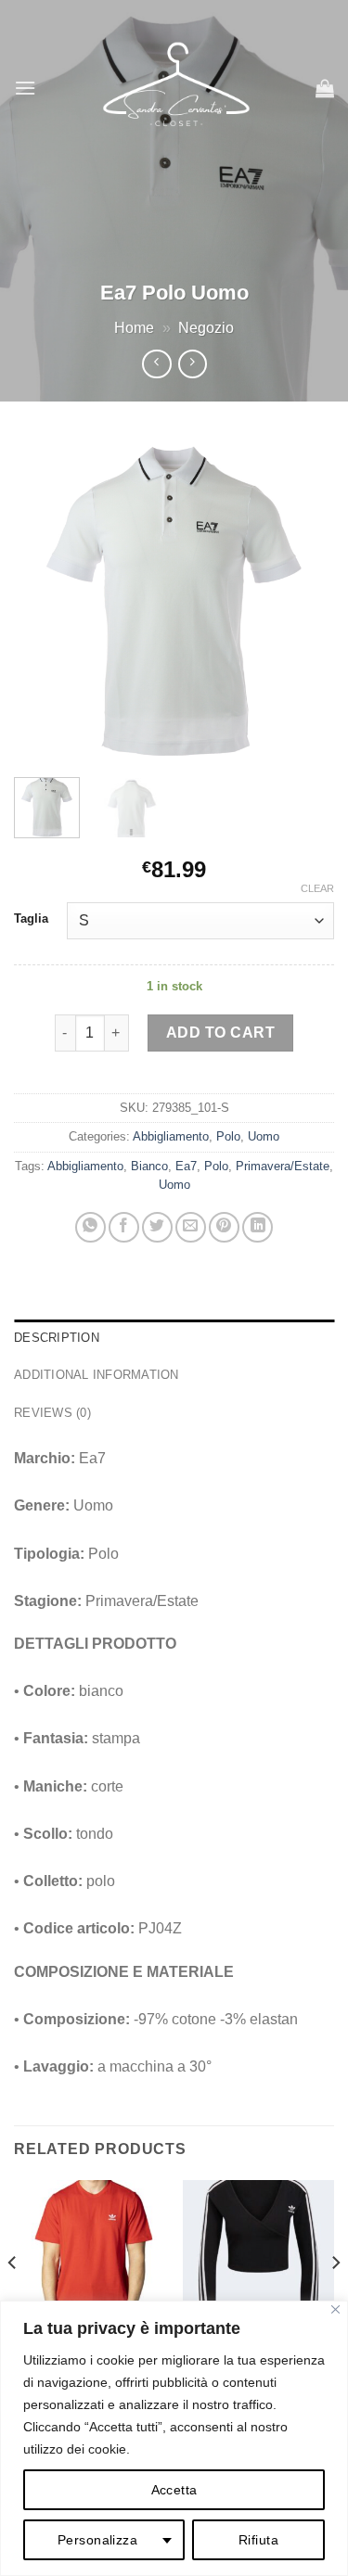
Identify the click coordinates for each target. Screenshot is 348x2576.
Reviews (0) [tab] (52, 1413)
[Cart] (325, 88)
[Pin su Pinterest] (224, 1227)
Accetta (174, 2490)
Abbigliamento (171, 1136)
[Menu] (25, 88)
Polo (228, 1136)
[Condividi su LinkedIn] (258, 1227)
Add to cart (220, 1033)
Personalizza (97, 2540)
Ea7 (186, 1166)
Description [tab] (57, 1338)
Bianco (149, 1166)
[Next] (304, 599)
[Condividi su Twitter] (157, 1227)
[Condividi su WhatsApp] (90, 1227)
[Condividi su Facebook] (124, 1227)
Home (134, 328)
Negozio (206, 328)
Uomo (264, 1136)
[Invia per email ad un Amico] (191, 1227)
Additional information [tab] (97, 1375)
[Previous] (44, 599)
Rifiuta (258, 2540)
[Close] (335, 2309)
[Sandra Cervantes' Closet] (176, 88)
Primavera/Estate (283, 1166)
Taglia (31, 919)
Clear (317, 888)
